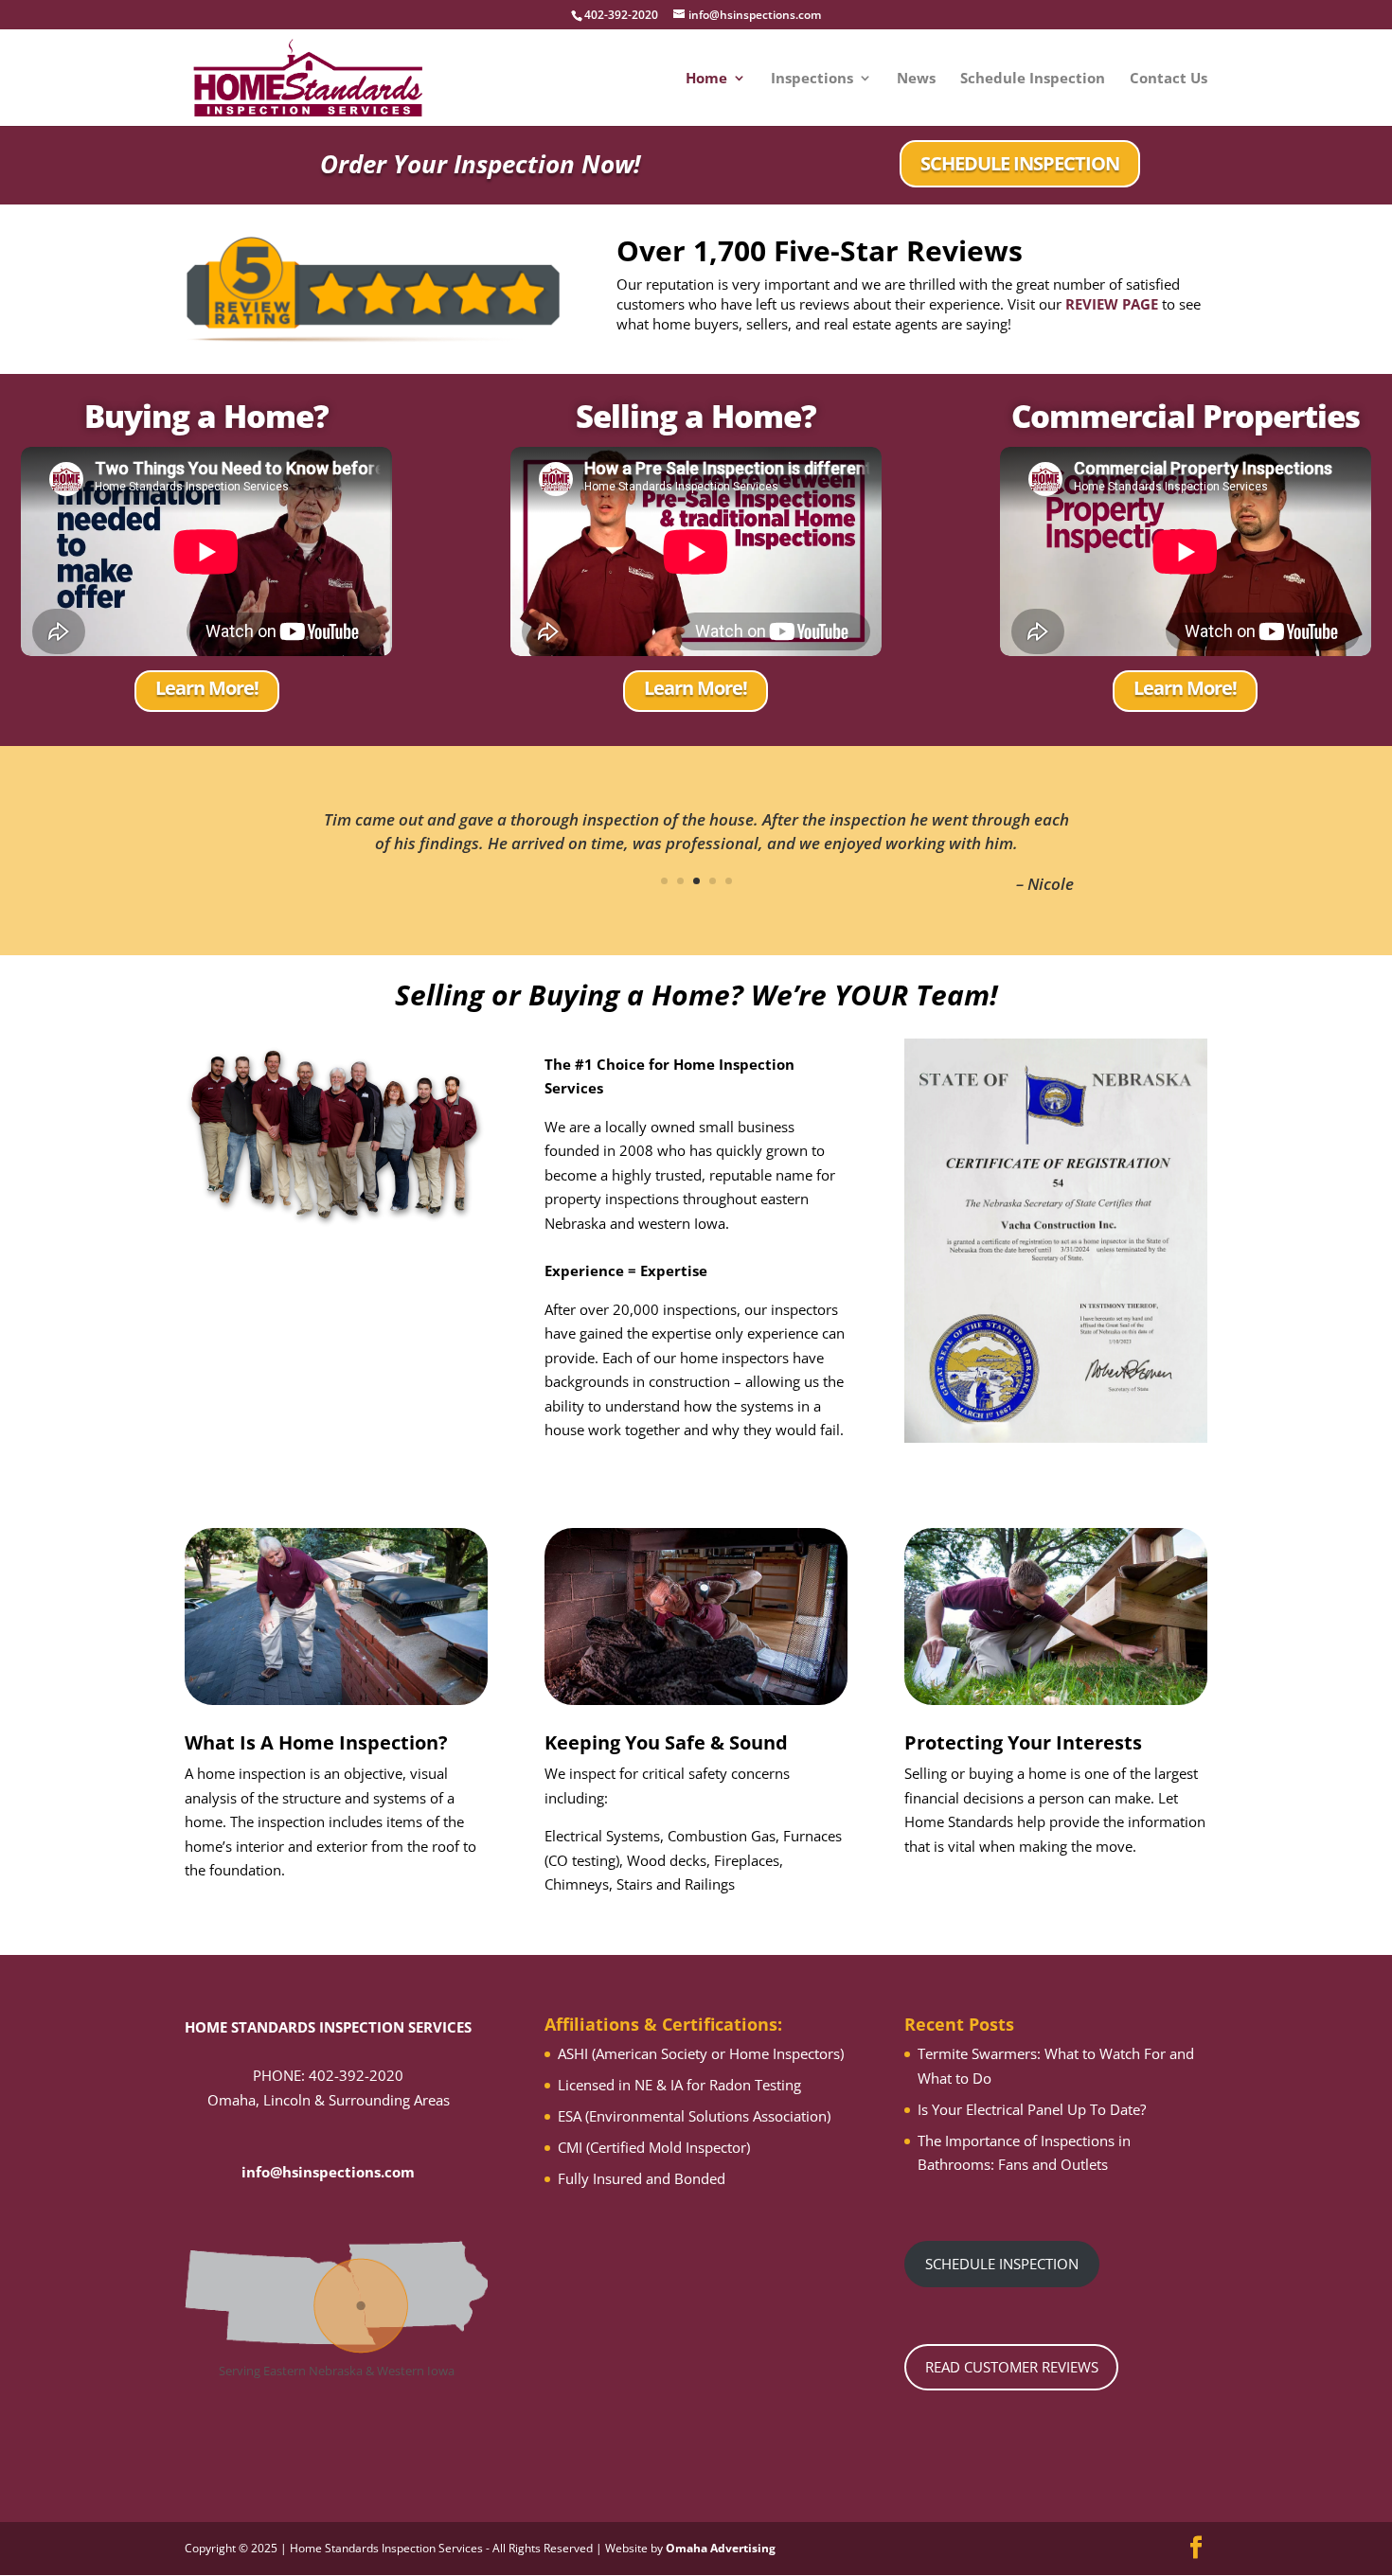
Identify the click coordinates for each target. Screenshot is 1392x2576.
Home (706, 79)
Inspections (812, 79)
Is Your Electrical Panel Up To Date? (1032, 2109)
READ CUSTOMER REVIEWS (1012, 2367)
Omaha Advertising (721, 2548)
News (916, 79)
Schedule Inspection (1033, 79)
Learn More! (207, 688)
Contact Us (1169, 79)
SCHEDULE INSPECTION (1020, 163)
